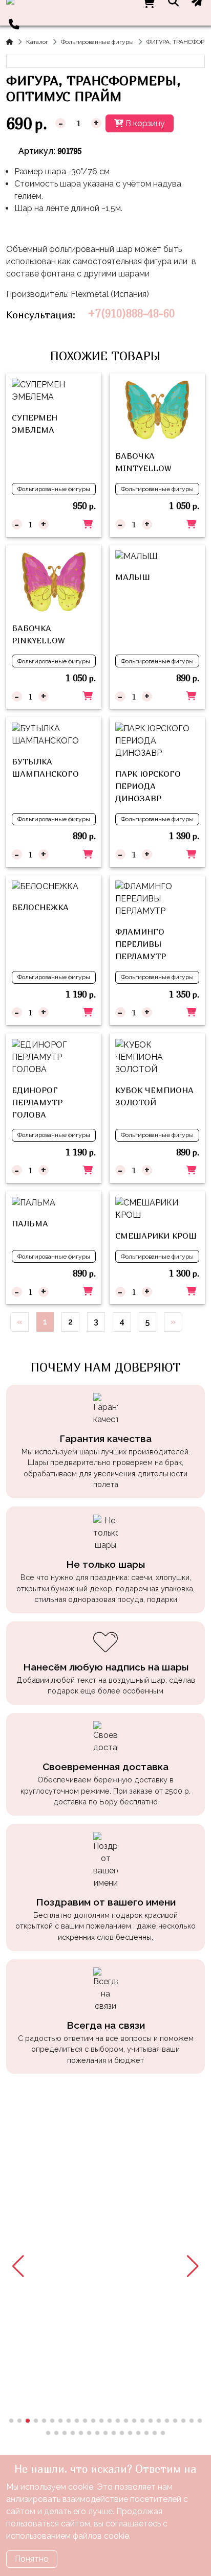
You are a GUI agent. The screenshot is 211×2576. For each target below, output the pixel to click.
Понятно (32, 2559)
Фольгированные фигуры (97, 42)
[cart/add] (88, 524)
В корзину (144, 123)
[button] (18, 2266)
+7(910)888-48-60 (131, 314)
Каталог (37, 42)
